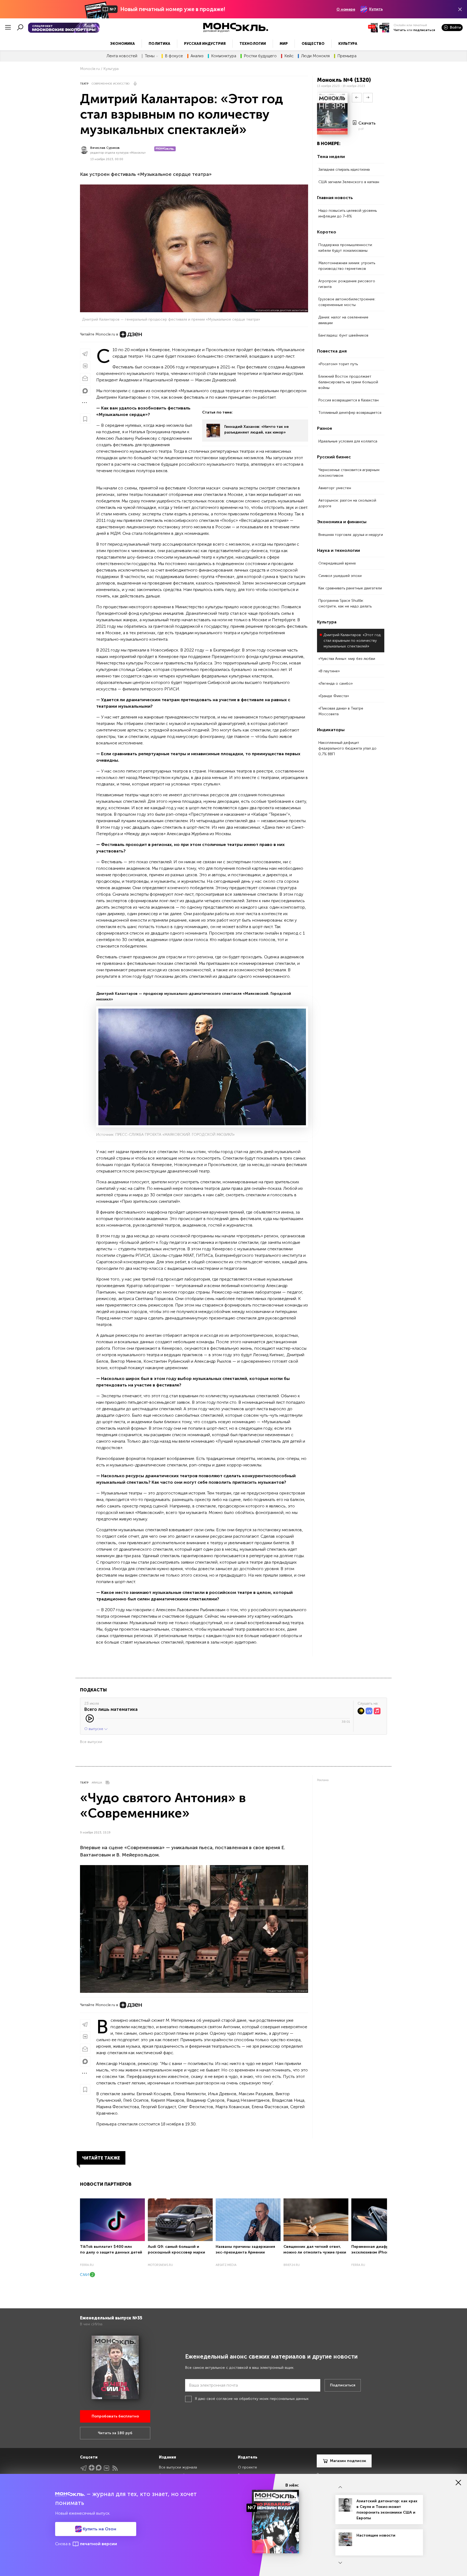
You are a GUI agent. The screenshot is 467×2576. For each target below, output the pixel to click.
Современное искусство (111, 84)
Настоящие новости (376, 2535)
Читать (400, 30)
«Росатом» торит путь (338, 364)
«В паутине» (329, 671)
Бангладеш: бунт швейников (343, 335)
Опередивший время (337, 563)
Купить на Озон (99, 2529)
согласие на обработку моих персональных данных (262, 2399)
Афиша (97, 1783)
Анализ (197, 56)
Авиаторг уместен (335, 488)
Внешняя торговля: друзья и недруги (351, 535)
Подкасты (93, 1690)
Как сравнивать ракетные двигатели (350, 588)
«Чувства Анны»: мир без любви (347, 659)
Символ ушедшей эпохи (340, 576)
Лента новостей (122, 56)
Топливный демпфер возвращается (350, 413)
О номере (346, 9)
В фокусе (174, 56)
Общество (313, 44)
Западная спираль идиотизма (344, 169)
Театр (84, 84)
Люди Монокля (315, 56)
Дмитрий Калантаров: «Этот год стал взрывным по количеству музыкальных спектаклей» (352, 641)
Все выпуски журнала (178, 2467)
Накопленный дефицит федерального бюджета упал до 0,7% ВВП (347, 748)
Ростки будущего (260, 56)
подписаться (424, 30)
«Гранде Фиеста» (334, 696)
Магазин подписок (348, 2461)
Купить (376, 9)
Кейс (289, 56)
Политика (159, 44)
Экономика (122, 44)
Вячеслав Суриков (105, 148)
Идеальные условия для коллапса (348, 441)
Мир (284, 44)
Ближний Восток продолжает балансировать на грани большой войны (348, 382)
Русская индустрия (205, 44)
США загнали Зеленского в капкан (349, 182)
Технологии (253, 44)
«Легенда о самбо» (336, 684)
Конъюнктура (224, 56)
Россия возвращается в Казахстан (348, 400)
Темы (150, 56)
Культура (348, 44)
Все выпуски (91, 1742)
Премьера (347, 56)
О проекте (247, 2467)
